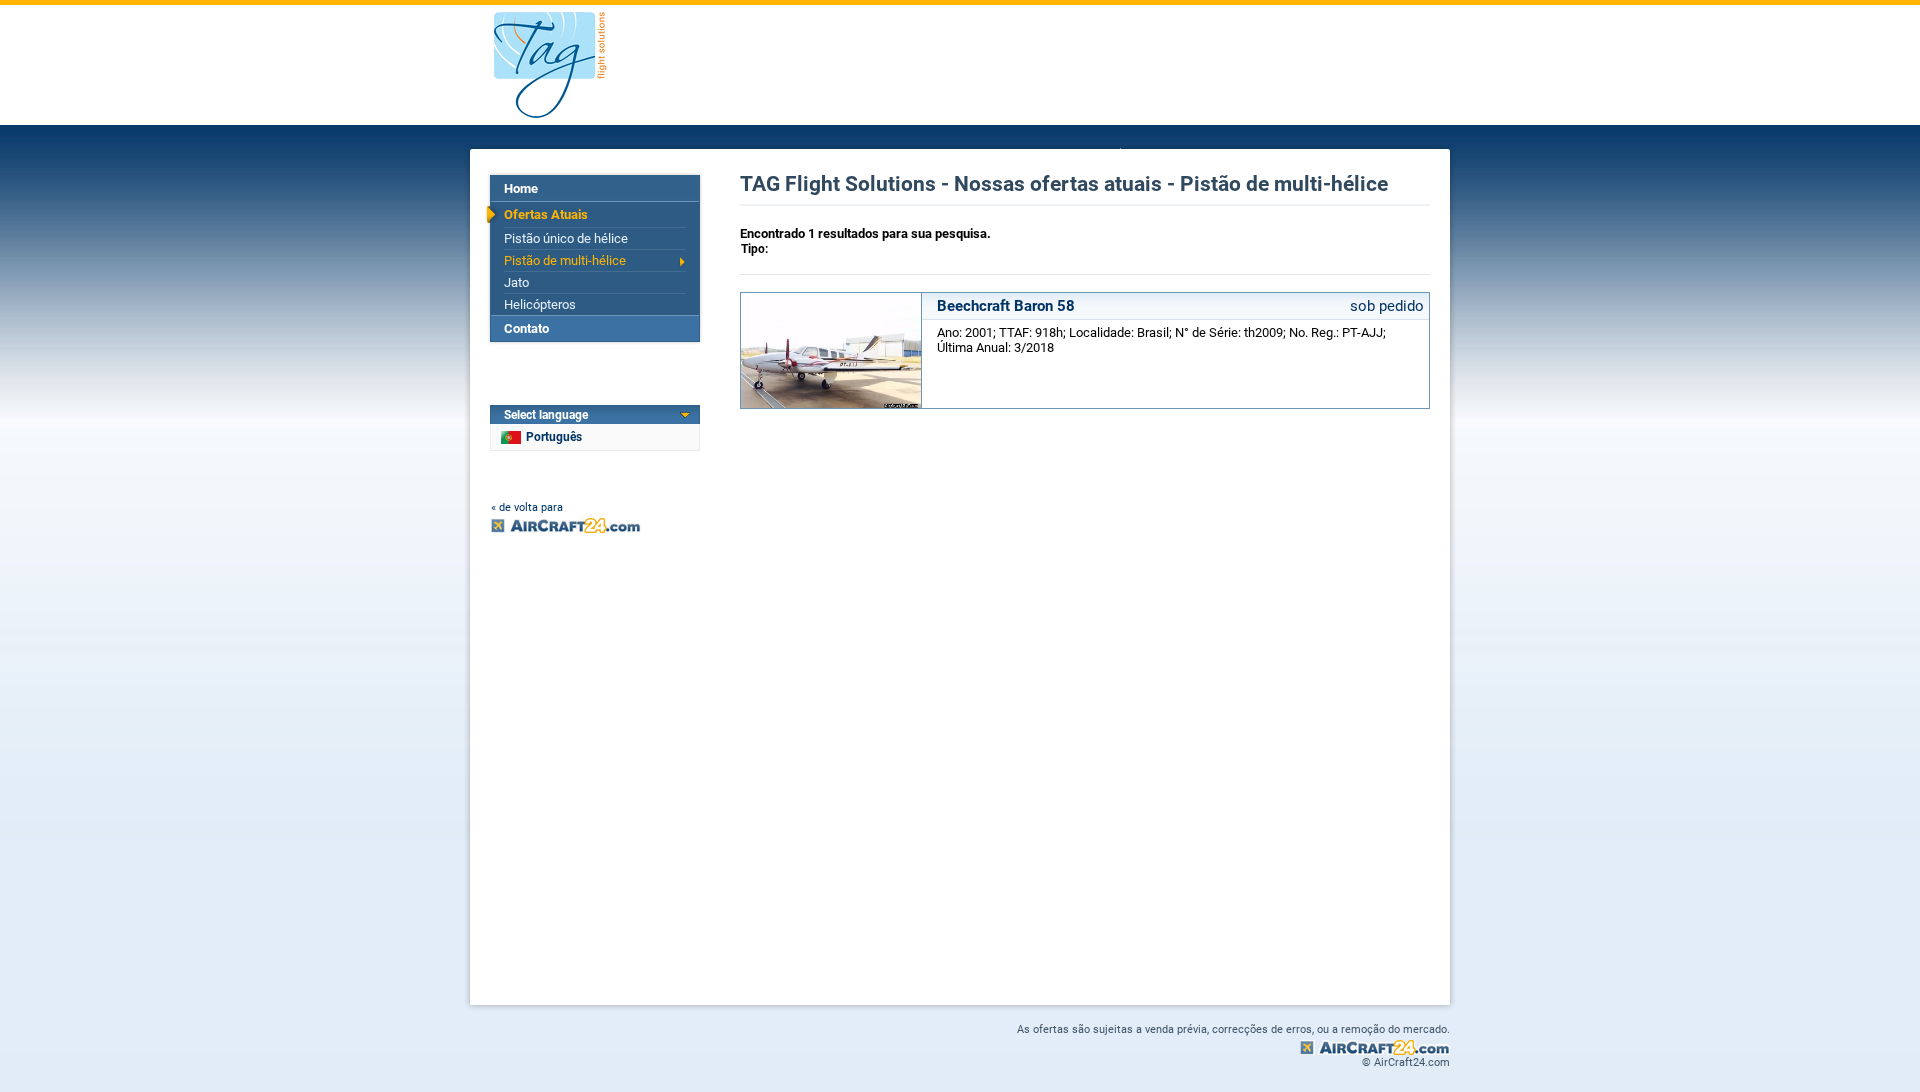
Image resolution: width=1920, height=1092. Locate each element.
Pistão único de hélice (566, 238)
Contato (526, 328)
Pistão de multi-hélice (565, 260)
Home (521, 188)
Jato (516, 282)
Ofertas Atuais (546, 214)
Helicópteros (540, 304)
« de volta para (527, 507)
